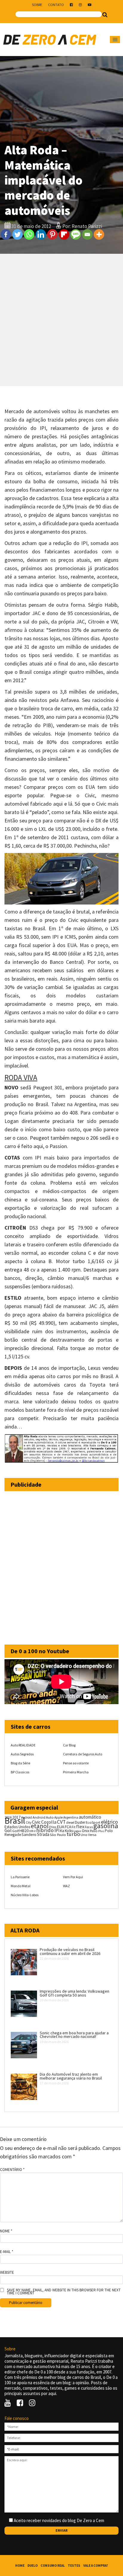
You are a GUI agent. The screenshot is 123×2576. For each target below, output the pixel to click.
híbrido (45, 1830)
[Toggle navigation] (115, 40)
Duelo (33, 2566)
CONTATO (56, 5)
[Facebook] (6, 234)
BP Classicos (20, 1772)
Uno (84, 1835)
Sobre (37, 5)
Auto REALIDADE (23, 1745)
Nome (6, 2231)
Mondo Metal (21, 1886)
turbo (73, 1834)
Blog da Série (20, 1763)
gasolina (106, 1826)
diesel (70, 1822)
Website (7, 2273)
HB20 (24, 1831)
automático (90, 1817)
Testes (74, 2566)
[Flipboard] (64, 234)
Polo (109, 1831)
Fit (74, 1827)
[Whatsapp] (29, 234)
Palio (94, 1831)
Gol (8, 1830)
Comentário (12, 2170)
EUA (60, 1827)
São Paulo (58, 1835)
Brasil (15, 1821)
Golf (16, 1831)
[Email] (87, 234)
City (29, 1822)
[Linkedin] (41, 234)
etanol (40, 1826)
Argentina (71, 1817)
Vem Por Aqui (73, 1877)
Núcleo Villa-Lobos (25, 1895)
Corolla (49, 1822)
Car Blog (69, 1745)
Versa (92, 1835)
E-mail (7, 2252)
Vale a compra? (96, 2566)
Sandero (29, 1835)
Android (27, 1817)
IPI (57, 1830)
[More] (99, 234)
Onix (86, 1831)
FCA (68, 1827)
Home (20, 2566)
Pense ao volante (76, 1763)
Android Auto (43, 1817)
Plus (101, 1831)
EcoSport (93, 1822)
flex (80, 1827)
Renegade (13, 1835)
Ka (62, 1831)
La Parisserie (20, 1877)
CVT (61, 1822)
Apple (59, 1817)
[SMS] (76, 234)
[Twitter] (17, 234)
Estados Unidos (17, 1827)
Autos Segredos (22, 1754)
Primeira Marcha (76, 1772)
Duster (80, 1822)
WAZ (66, 1886)
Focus (89, 1827)
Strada (43, 1834)
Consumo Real (53, 2566)
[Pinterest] (52, 234)
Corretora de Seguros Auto (83, 1754)
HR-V (32, 1831)
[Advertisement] (61, 320)
